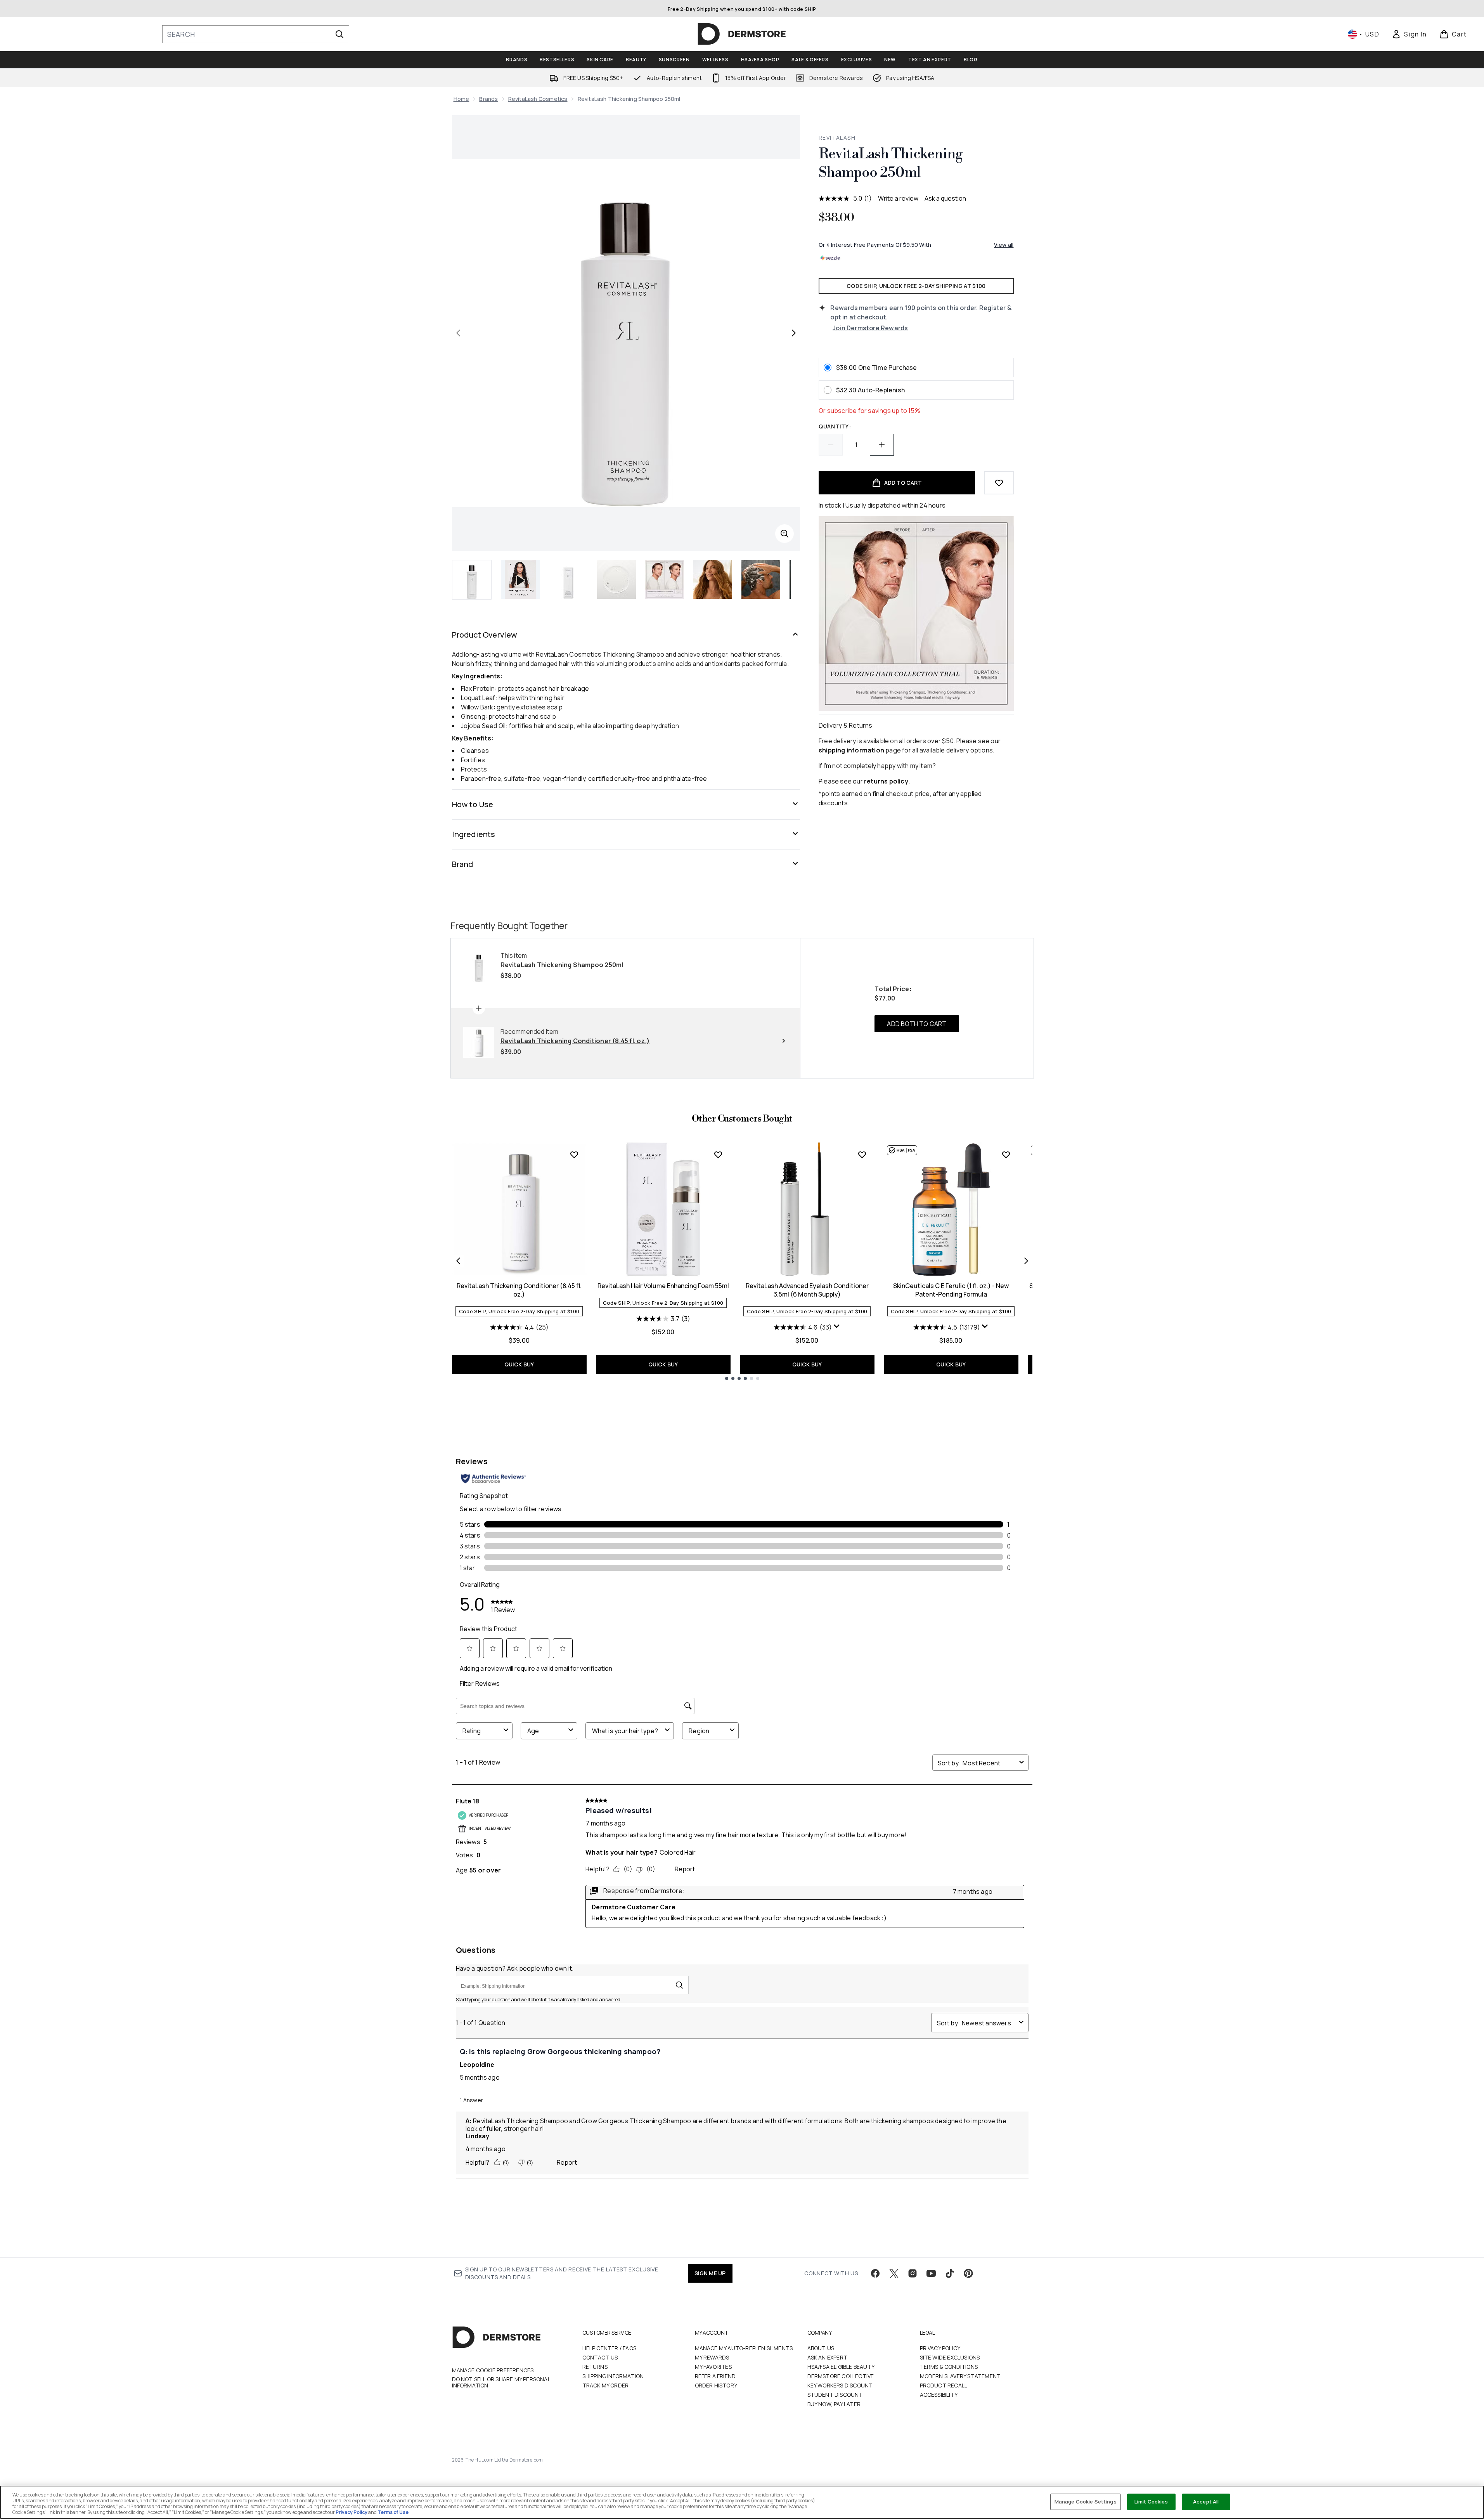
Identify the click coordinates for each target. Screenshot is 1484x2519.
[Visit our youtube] (931, 2273)
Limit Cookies (1151, 2502)
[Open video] (520, 579)
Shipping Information (613, 2376)
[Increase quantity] (882, 445)
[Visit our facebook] (875, 2273)
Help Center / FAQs (610, 2348)
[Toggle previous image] (458, 333)
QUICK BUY (519, 1364)
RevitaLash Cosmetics (538, 99)
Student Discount (835, 2395)
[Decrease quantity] (831, 445)
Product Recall (944, 2385)
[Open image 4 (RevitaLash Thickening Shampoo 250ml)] (665, 579)
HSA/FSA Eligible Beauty (841, 2367)
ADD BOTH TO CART (917, 1024)
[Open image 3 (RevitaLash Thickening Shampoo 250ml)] (616, 579)
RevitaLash (837, 138)
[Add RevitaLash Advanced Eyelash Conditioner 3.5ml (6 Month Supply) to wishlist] (862, 1155)
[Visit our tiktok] (950, 2273)
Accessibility (939, 2395)
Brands (488, 99)
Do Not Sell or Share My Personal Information (501, 2382)
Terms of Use (393, 2512)
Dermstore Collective (841, 2376)
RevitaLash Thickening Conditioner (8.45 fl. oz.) (519, 1290)
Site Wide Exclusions (950, 2357)
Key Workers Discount (840, 2385)
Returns (595, 2367)
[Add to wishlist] (999, 483)
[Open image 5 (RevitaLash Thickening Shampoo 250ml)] (713, 579)
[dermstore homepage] (742, 34)
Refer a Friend (715, 2376)
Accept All (1206, 2502)
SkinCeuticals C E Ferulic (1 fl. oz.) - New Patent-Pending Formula (951, 1290)
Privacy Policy (940, 2348)
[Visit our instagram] (913, 2273)
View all (1004, 245)
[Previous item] (458, 1261)
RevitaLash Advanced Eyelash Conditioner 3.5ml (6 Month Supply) (807, 1290)
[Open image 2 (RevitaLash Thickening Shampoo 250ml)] (568, 579)
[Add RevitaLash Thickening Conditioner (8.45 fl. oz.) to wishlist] (574, 1155)
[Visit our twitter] (894, 2273)
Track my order (606, 2385)
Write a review (898, 198)
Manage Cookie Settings (1086, 2502)
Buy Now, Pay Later (834, 2404)
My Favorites (713, 2367)
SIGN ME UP (710, 2273)
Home (461, 99)
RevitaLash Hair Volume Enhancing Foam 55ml (663, 1286)
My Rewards (712, 2357)
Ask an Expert (828, 2357)
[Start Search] (339, 34)
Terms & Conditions (949, 2367)
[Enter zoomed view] (784, 534)
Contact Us (600, 2357)
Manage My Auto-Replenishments (744, 2348)
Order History (716, 2385)
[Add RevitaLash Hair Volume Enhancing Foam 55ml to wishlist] (718, 1155)
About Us (821, 2348)
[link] (1409, 34)
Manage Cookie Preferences (493, 2370)
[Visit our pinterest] (968, 2273)
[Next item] (1026, 1261)
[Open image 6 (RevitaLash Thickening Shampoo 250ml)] (761, 579)
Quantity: (835, 426)
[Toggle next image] (794, 333)
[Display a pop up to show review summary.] (837, 1326)
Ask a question (945, 198)
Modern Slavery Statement (960, 2376)
